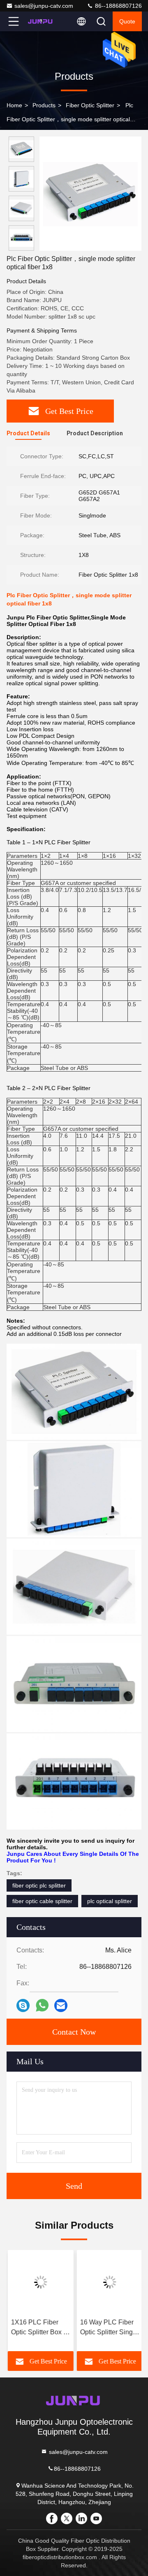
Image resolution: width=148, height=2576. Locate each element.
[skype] (23, 2005)
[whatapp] (42, 2005)
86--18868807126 (118, 6)
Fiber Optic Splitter (90, 105)
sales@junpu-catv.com (44, 6)
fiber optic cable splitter (42, 1901)
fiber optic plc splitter (39, 1885)
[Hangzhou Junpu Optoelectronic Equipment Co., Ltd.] (41, 21)
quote (127, 21)
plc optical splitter (110, 1901)
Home (14, 105)
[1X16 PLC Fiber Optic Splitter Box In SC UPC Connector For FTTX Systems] (39, 2282)
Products (44, 105)
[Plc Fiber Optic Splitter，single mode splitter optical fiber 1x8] (90, 194)
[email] (61, 2005)
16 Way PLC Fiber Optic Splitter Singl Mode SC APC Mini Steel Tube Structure (107, 2328)
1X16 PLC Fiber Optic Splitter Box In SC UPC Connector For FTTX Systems (39, 2328)
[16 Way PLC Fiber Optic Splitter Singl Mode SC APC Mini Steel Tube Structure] (109, 2282)
